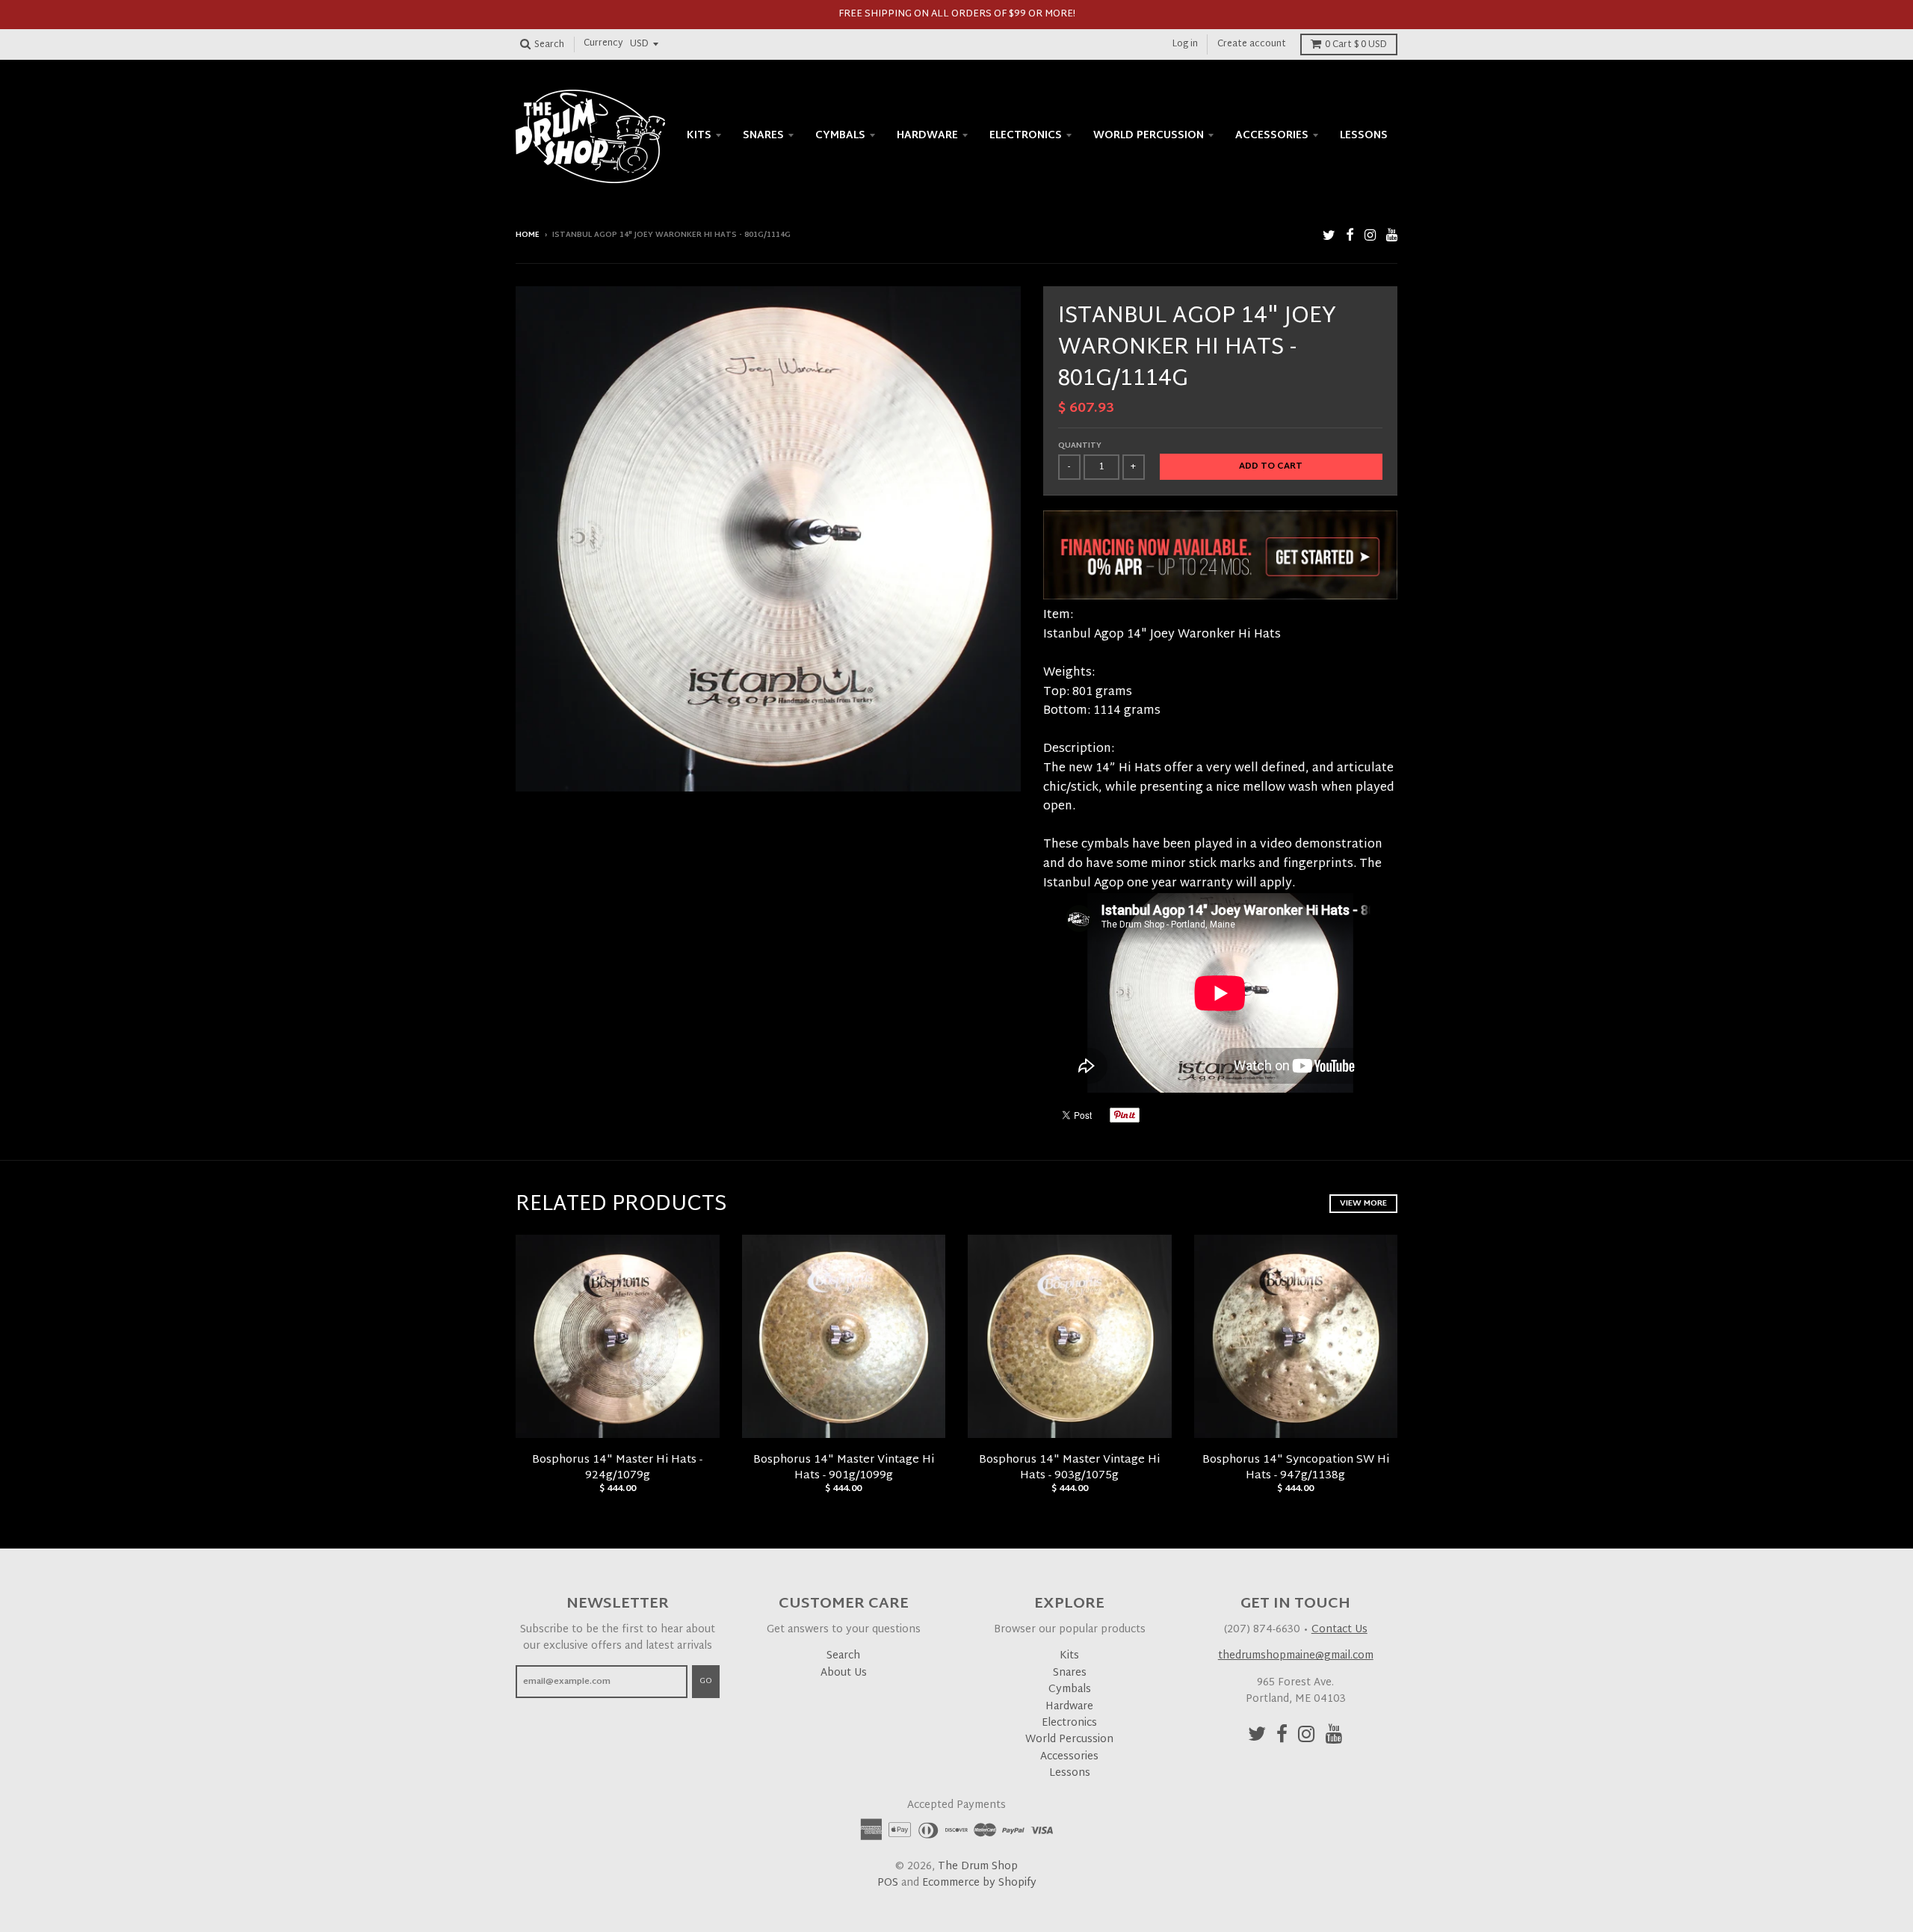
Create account (1252, 44)
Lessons (1364, 136)
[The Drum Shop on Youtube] (1392, 237)
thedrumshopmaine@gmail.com (1296, 1656)
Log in (1185, 44)
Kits (699, 136)
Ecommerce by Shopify (979, 1883)
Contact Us (1339, 1630)
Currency (603, 44)
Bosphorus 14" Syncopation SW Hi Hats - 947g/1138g (1296, 1468)
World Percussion (1149, 136)
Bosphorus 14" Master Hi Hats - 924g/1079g (617, 1468)
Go (706, 1681)
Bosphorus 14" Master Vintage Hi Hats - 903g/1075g (1069, 1468)
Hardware (927, 136)
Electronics (1026, 136)
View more (1363, 1203)
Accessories (1272, 136)
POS (888, 1883)
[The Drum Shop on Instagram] (1370, 237)
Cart (1356, 45)
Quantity (1080, 446)
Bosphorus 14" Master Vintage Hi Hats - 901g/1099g (844, 1468)
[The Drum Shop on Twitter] (1329, 237)
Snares (763, 136)
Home (528, 235)
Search (843, 1656)
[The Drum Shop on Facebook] (1350, 237)
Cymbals (840, 136)
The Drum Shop (978, 1867)
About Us (844, 1673)
